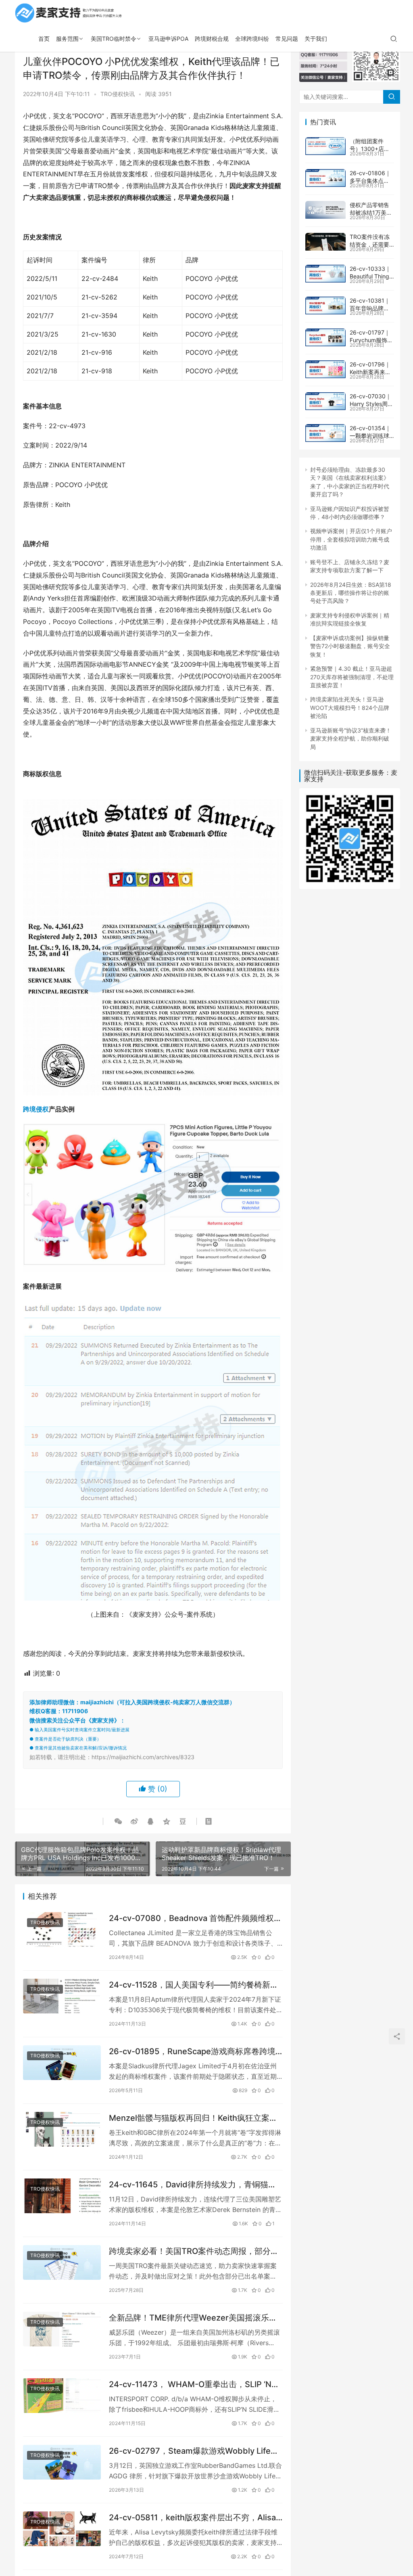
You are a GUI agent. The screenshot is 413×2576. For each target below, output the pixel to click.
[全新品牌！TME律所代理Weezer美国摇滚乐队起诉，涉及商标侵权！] (62, 2329)
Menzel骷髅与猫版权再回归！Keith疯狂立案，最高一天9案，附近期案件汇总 (193, 2118)
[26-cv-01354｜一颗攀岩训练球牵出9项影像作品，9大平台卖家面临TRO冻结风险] (325, 433)
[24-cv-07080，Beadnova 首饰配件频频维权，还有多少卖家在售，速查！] (62, 1929)
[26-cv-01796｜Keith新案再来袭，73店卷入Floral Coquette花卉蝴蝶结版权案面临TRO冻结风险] (325, 369)
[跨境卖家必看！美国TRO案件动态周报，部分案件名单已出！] (62, 2262)
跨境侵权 (36, 1109)
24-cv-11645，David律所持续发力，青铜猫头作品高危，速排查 (193, 2185)
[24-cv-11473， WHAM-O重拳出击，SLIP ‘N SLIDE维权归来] (62, 2396)
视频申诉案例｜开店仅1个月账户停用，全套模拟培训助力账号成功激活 (351, 539)
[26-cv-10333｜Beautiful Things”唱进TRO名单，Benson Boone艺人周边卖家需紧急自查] (325, 274)
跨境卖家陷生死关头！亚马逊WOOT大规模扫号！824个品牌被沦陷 (350, 707)
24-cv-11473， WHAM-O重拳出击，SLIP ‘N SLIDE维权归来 (190, 2385)
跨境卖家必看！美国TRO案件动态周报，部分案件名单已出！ (194, 2251)
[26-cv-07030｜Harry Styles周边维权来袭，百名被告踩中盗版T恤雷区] (325, 401)
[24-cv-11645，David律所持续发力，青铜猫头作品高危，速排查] (62, 2196)
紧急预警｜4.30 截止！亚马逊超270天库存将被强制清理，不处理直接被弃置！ (352, 677)
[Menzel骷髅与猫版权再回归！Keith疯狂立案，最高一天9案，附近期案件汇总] (62, 2129)
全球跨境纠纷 (252, 39)
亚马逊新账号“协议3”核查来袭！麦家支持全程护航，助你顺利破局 (351, 739)
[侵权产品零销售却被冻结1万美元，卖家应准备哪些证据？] (325, 210)
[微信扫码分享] (118, 1821)
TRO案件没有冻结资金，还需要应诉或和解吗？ (370, 245)
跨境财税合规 (212, 39)
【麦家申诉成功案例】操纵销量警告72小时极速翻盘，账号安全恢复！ (350, 646)
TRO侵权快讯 (118, 94)
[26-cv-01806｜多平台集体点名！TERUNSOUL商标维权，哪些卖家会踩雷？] (325, 178)
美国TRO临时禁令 (114, 39)
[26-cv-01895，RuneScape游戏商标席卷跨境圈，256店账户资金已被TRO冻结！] (62, 2063)
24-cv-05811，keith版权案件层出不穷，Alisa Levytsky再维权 (192, 2518)
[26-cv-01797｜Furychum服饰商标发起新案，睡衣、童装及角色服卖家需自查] (325, 337)
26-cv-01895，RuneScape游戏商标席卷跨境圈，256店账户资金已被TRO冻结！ (192, 2052)
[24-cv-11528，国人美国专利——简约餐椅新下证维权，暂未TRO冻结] (62, 1996)
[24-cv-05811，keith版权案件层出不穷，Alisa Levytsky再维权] (62, 2529)
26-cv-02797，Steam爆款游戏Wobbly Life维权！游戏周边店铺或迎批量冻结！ (194, 2451)
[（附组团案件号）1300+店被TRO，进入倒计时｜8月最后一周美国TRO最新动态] (325, 146)
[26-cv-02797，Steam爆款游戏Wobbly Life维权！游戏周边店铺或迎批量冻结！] (62, 2462)
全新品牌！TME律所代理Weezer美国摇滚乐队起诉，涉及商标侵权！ (193, 2318)
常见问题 (287, 39)
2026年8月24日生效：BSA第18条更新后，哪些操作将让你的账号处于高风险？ (351, 593)
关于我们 (316, 39)
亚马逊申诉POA (168, 39)
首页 (44, 39)
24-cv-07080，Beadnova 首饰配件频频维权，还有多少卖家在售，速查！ (195, 1918)
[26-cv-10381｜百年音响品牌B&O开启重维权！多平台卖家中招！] (325, 306)
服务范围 (67, 39)
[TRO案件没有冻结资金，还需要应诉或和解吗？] (325, 242)
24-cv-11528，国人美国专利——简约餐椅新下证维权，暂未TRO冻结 (194, 1985)
